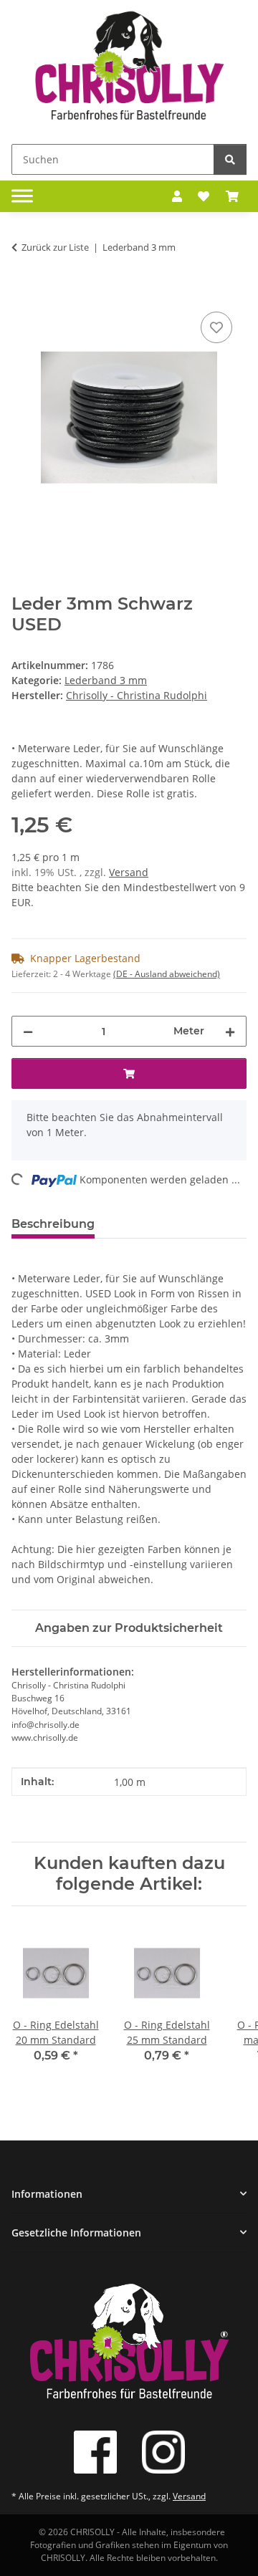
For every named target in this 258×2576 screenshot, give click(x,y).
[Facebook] (95, 2452)
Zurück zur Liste (55, 247)
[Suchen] (230, 159)
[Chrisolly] (129, 69)
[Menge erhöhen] (230, 1031)
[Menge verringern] (28, 1031)
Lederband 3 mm (106, 680)
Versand (129, 872)
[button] (177, 196)
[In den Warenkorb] (23, 292)
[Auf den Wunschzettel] (216, 327)
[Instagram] (163, 2452)
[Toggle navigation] (22, 196)
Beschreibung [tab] (53, 1224)
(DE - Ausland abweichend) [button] (167, 974)
